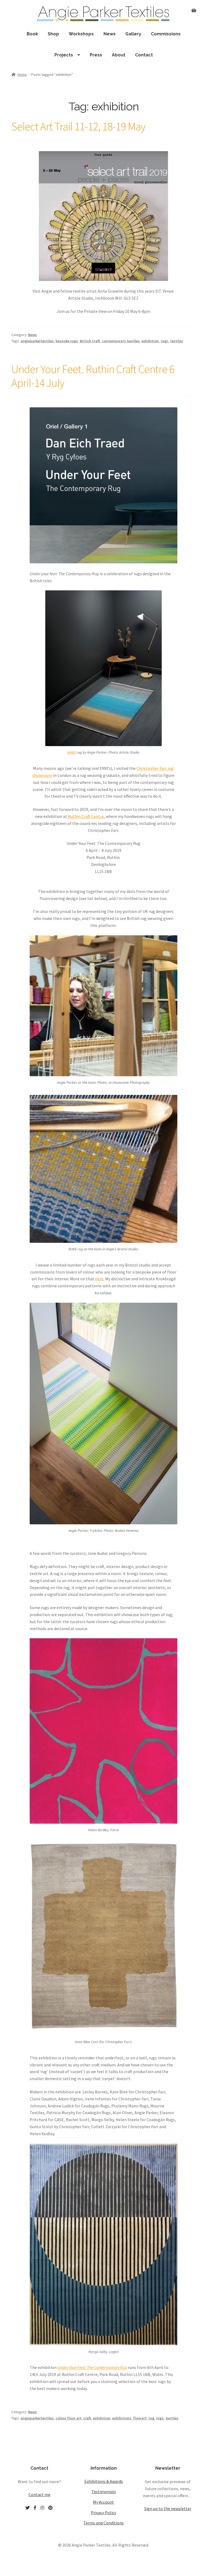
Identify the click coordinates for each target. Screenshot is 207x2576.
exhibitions (122, 2418)
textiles (177, 341)
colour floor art (68, 2418)
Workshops (81, 34)
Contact (144, 55)
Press (96, 55)
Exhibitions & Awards (104, 2481)
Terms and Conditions (103, 2523)
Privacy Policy (103, 2513)
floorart (140, 2418)
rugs (164, 341)
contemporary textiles (121, 341)
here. (100, 1279)
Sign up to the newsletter (168, 2509)
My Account (103, 2502)
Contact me (39, 2494)
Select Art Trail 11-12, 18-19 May (78, 126)
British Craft (90, 341)
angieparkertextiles (37, 341)
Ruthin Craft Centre (85, 816)
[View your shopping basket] (194, 7)
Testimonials (104, 2492)
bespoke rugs (67, 341)
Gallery (133, 34)
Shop (53, 34)
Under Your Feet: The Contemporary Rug (92, 2367)
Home (22, 75)
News (110, 34)
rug (151, 2418)
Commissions (166, 34)
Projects (64, 55)
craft (87, 2418)
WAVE (72, 752)
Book (32, 34)
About (119, 55)
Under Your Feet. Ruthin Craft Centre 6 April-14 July (93, 376)
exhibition (150, 341)
